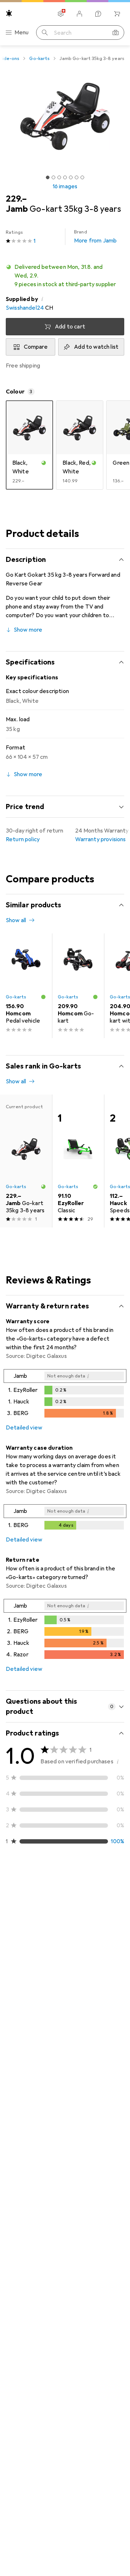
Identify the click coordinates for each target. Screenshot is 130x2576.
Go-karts (39, 59)
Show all (16, 920)
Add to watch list (96, 347)
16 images (65, 186)
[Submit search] (45, 33)
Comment (28, 2039)
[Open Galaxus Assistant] (98, 14)
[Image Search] (116, 33)
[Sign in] (79, 14)
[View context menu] (71, 1905)
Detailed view (24, 1428)
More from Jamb (95, 237)
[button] (65, 276)
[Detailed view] (65, 1395)
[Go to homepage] (9, 13)
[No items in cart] (117, 14)
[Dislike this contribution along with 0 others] (118, 1905)
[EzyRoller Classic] (78, 1161)
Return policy (23, 839)
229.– (16, 199)
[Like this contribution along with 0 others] (87, 1905)
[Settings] (61, 14)
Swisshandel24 (25, 308)
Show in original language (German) (58, 2021)
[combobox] (27, 1879)
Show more (28, 630)
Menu (22, 33)
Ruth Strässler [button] (42, 1901)
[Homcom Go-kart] (78, 986)
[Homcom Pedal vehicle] (26, 986)
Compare (36, 347)
